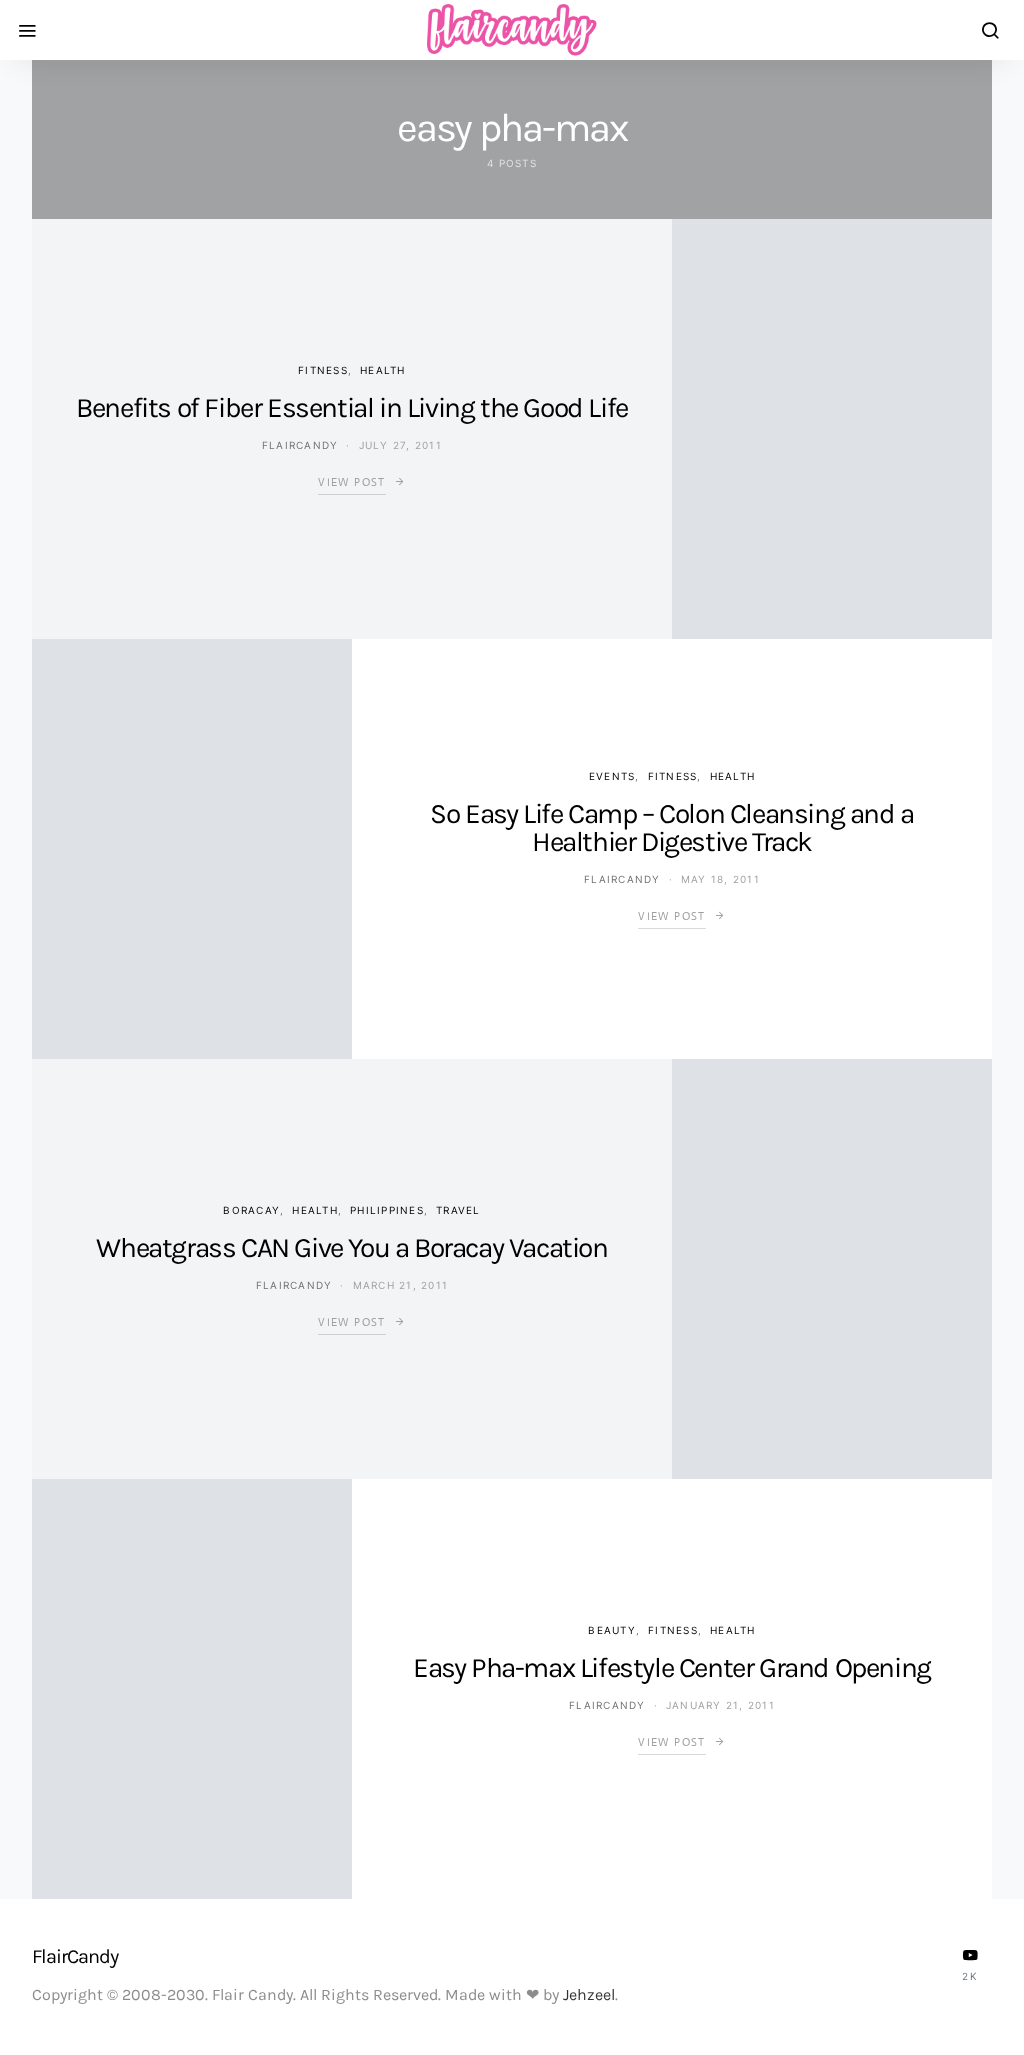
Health (383, 370)
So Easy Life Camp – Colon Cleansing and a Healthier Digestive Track (672, 827)
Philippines (387, 1210)
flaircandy (300, 445)
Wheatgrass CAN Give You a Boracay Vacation (351, 1247)
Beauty (612, 1630)
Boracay (251, 1210)
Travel (458, 1210)
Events (612, 776)
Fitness (323, 370)
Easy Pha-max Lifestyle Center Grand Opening (672, 1667)
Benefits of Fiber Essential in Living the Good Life (352, 407)
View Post (351, 482)
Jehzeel (589, 1994)
